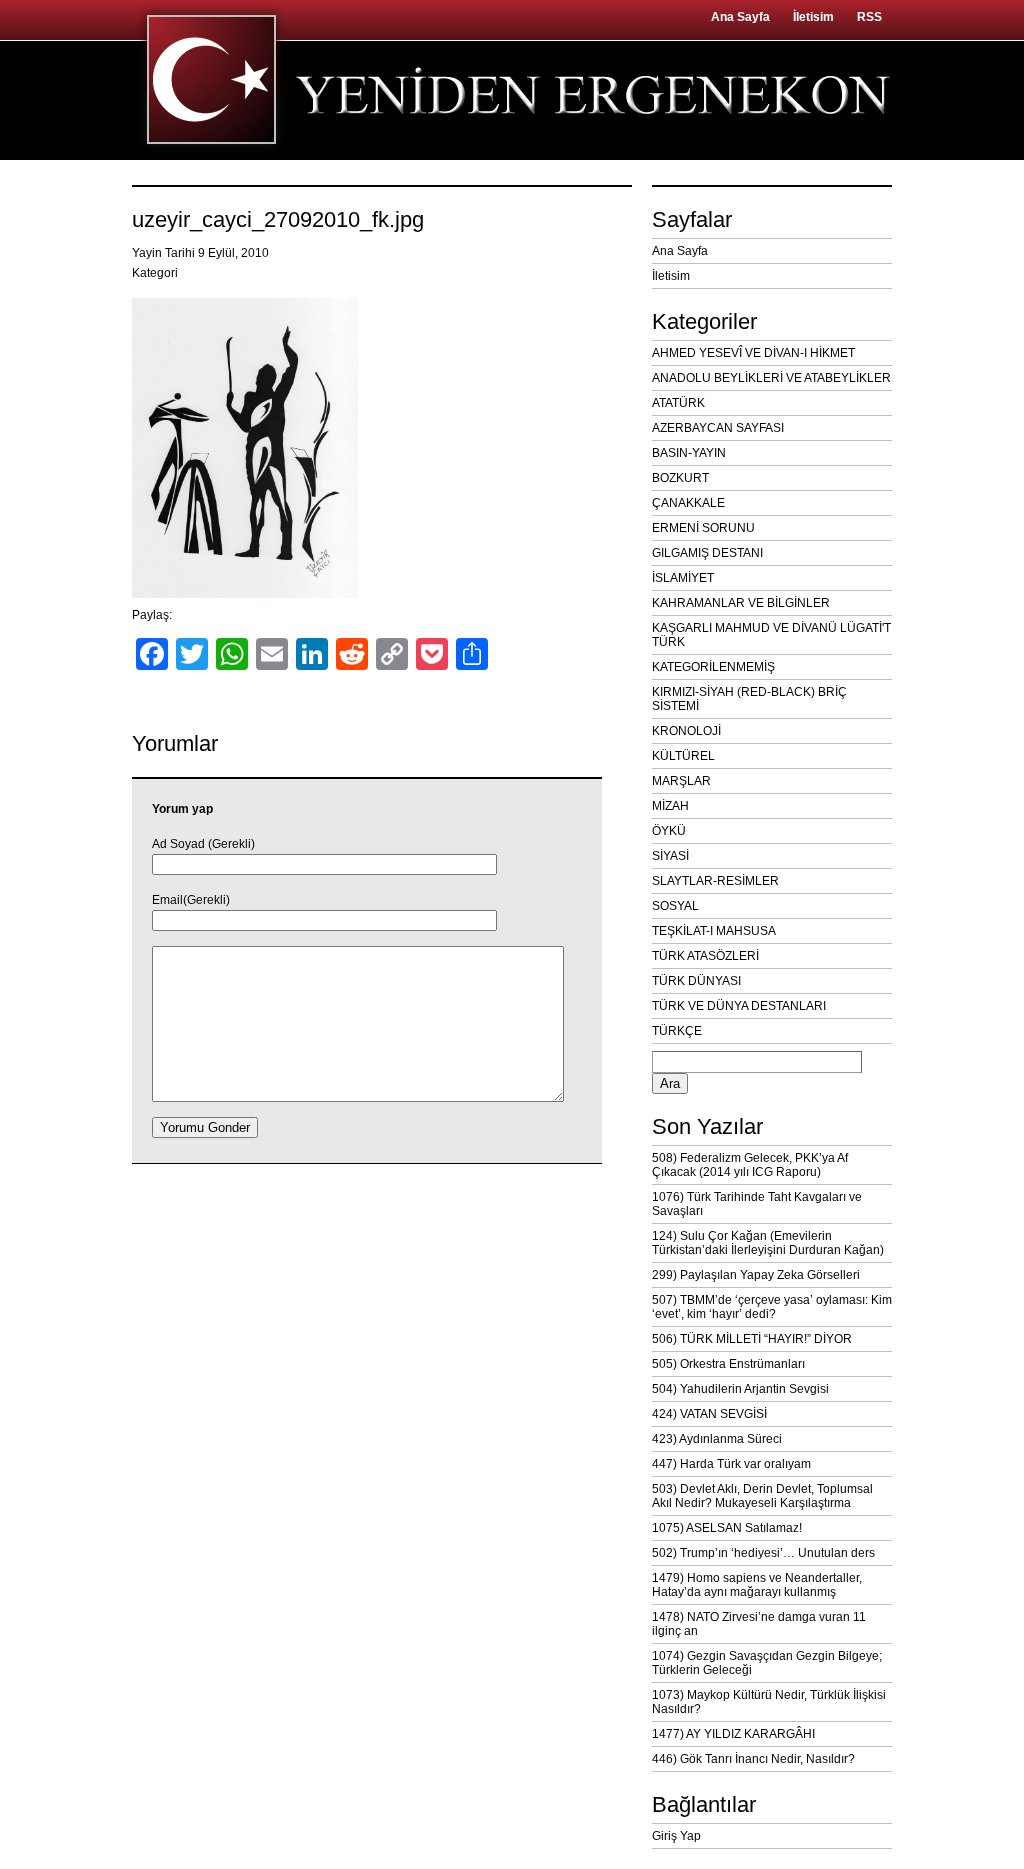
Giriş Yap (676, 1836)
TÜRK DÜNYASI (696, 981)
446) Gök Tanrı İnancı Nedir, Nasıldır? (753, 1759)
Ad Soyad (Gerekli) (203, 844)
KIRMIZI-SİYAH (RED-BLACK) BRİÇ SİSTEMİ (749, 699)
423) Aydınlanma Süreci (717, 1439)
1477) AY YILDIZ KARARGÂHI (733, 1734)
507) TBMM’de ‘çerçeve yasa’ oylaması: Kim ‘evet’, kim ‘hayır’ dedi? (772, 1307)
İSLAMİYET (683, 578)
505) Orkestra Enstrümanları (728, 1364)
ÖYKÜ (669, 831)
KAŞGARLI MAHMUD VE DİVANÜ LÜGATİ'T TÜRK (771, 635)
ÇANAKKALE (688, 503)
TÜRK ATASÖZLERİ (705, 956)
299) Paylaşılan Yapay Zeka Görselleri (756, 1275)
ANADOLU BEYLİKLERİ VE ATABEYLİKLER (771, 378)
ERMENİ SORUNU (703, 528)
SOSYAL (675, 906)
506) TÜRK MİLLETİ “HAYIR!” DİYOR (752, 1339)
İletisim (813, 17)
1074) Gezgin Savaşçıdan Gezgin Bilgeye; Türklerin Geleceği (767, 1663)
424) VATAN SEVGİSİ (709, 1414)
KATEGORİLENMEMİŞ (713, 667)
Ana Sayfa (740, 17)
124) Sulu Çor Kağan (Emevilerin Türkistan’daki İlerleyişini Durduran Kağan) (768, 1243)
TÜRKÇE (677, 1031)
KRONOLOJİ (686, 731)
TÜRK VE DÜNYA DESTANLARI (739, 1006)
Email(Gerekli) (191, 900)
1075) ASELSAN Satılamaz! (727, 1528)
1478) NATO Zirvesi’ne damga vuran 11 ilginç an (759, 1624)
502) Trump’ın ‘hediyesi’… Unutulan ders (763, 1553)
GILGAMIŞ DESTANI (707, 553)
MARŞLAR (681, 781)
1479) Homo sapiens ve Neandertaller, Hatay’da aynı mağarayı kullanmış (757, 1585)
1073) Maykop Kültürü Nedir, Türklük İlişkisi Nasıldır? (769, 1702)
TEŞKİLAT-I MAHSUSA (714, 931)
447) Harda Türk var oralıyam (731, 1464)
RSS (869, 17)
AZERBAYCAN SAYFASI (718, 428)
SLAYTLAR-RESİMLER (715, 881)
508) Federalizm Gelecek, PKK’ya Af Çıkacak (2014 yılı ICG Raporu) (750, 1165)
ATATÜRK (678, 403)
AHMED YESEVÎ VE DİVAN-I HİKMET (753, 353)
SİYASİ (670, 856)
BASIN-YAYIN (689, 453)
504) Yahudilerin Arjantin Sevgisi (740, 1389)
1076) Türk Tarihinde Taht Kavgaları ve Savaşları (757, 1204)
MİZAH (670, 806)
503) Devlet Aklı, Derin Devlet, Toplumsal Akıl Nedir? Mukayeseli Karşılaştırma (762, 1496)
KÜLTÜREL (683, 756)
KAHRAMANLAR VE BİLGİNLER (741, 603)
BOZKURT (680, 478)
